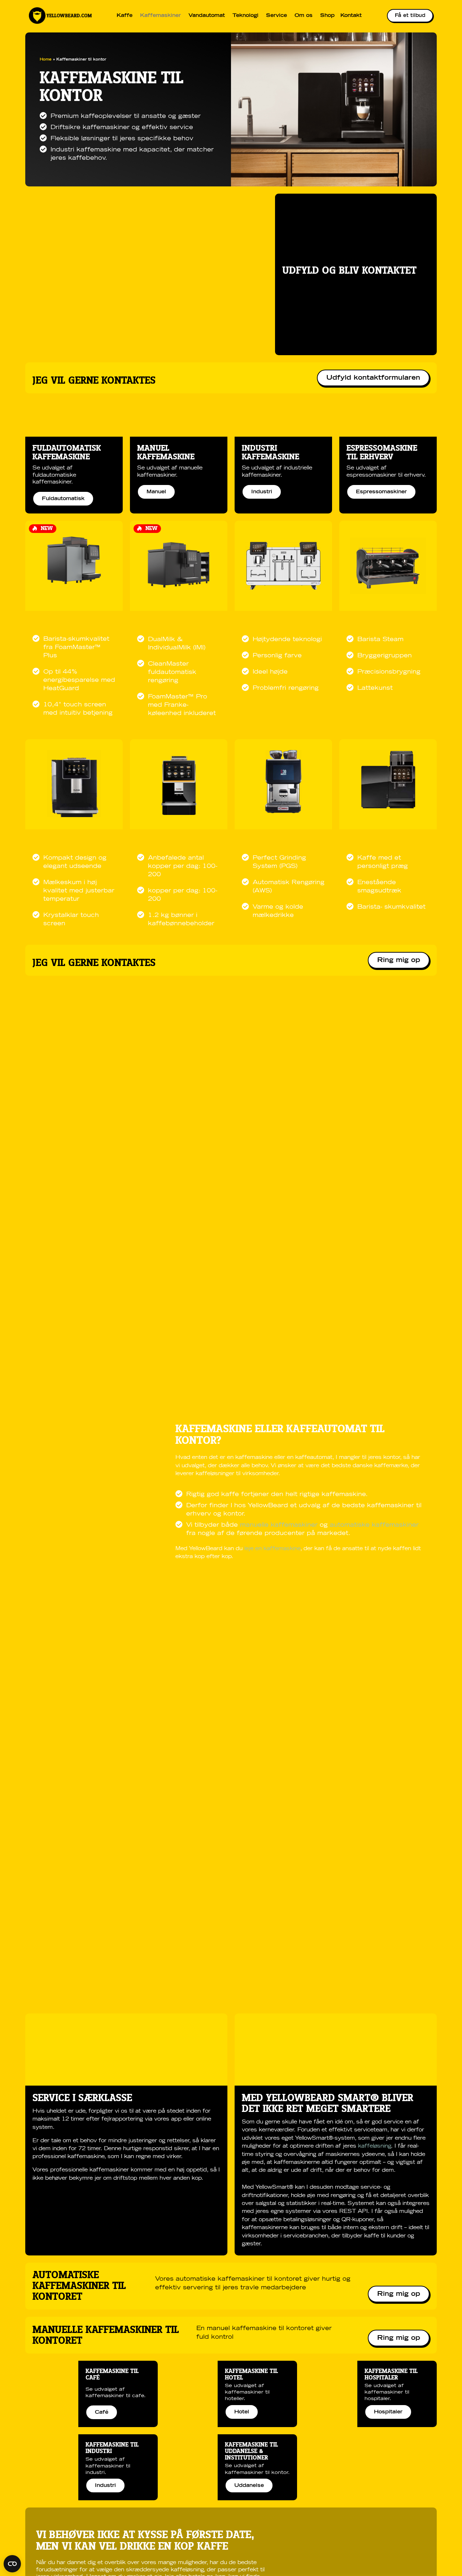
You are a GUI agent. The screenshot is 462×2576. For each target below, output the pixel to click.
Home (46, 59)
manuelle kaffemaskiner (280, 1525)
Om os (304, 16)
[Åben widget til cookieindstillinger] (12, 2564)
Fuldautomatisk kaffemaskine (67, 453)
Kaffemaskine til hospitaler (391, 2374)
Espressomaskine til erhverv (382, 453)
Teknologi (245, 16)
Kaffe (125, 16)
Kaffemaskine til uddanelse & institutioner (251, 2451)
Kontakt (351, 16)
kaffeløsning (374, 2146)
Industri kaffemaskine (271, 453)
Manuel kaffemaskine (166, 453)
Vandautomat (207, 16)
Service (276, 16)
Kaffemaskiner (160, 16)
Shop (327, 16)
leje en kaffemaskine (272, 1549)
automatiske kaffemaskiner (374, 1525)
